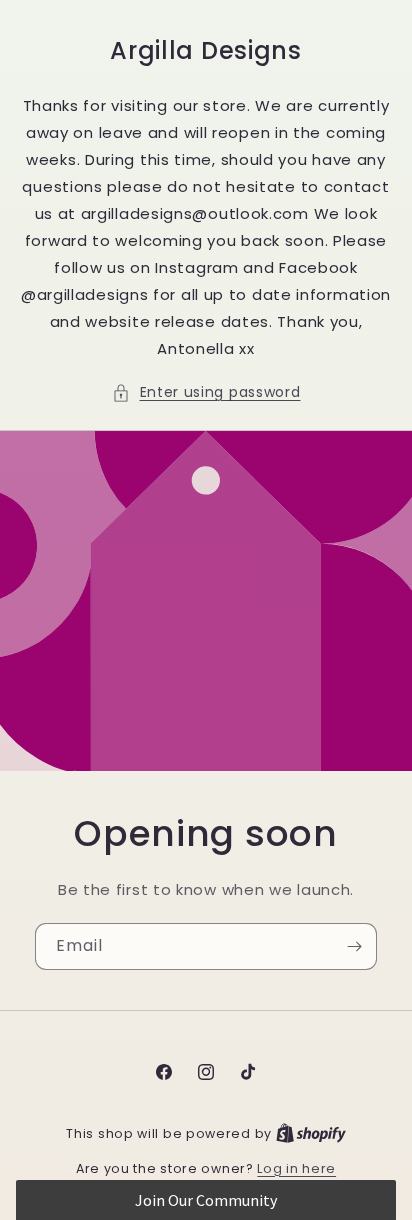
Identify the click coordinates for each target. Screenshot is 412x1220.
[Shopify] (311, 1133)
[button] (206, 392)
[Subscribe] (354, 946)
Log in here (296, 1168)
